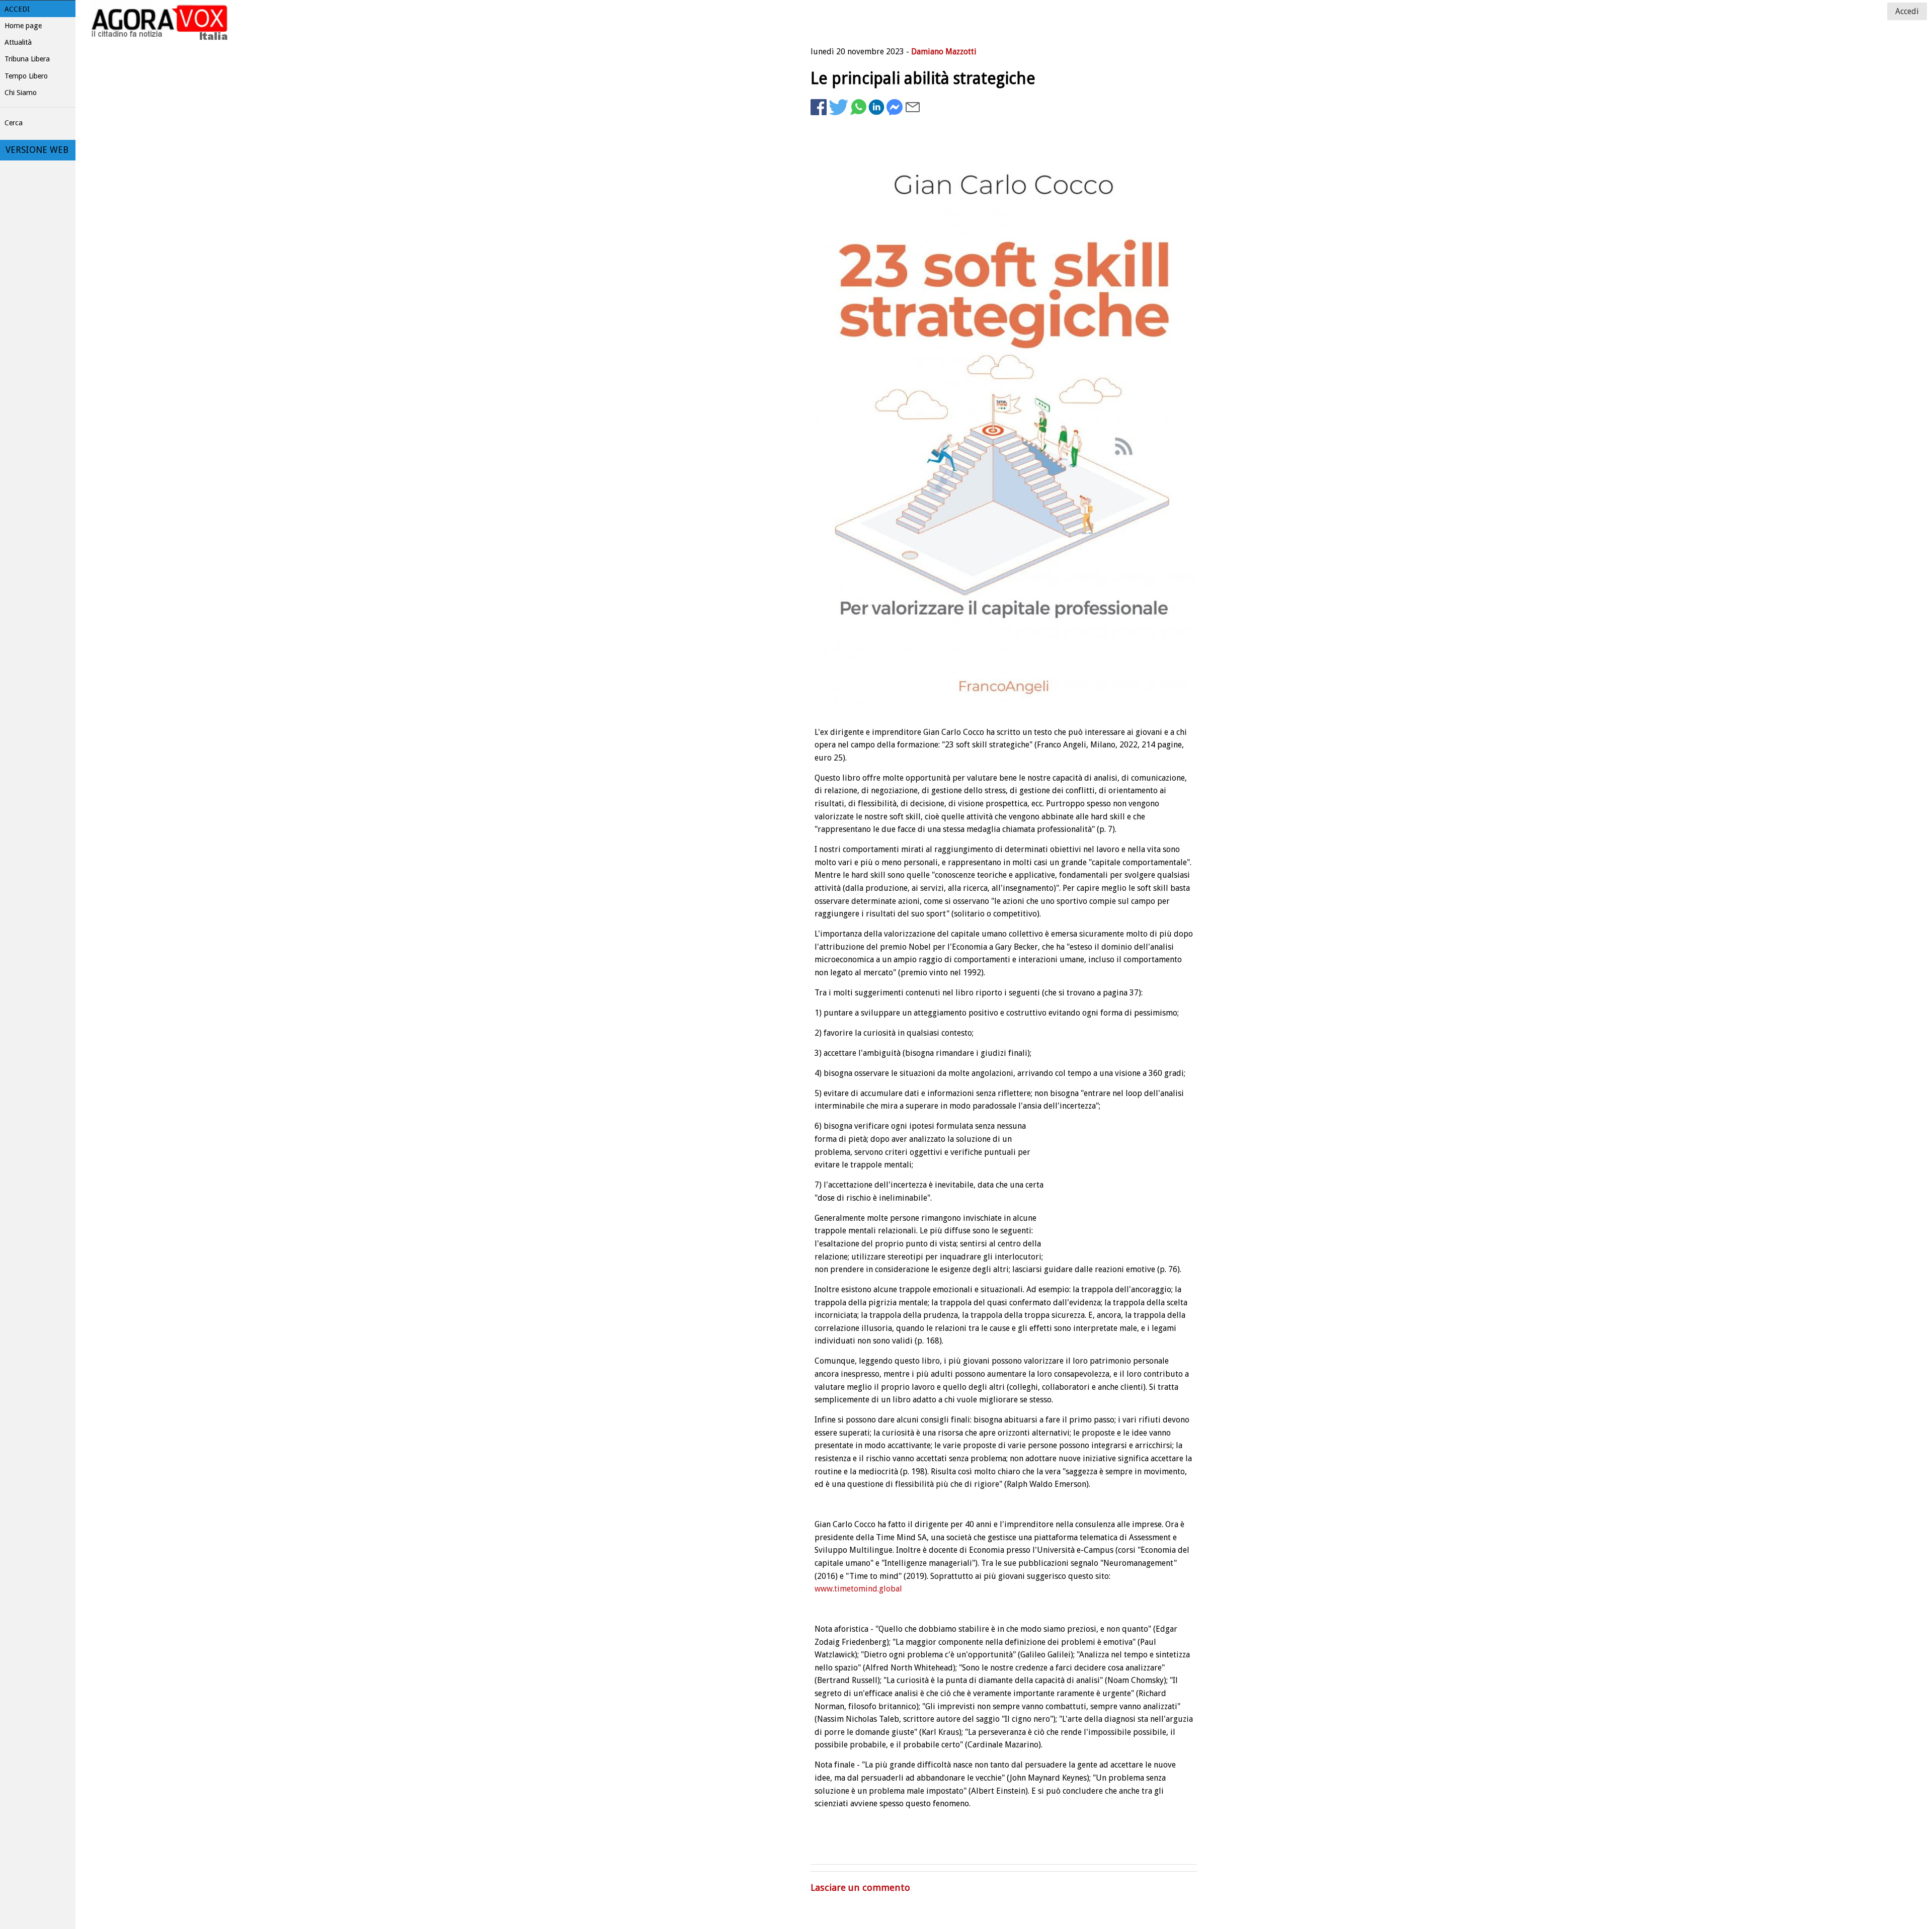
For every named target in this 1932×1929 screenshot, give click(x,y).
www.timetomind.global (858, 1589)
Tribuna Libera (27, 59)
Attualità (18, 42)
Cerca (14, 123)
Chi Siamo (21, 93)
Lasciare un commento (860, 1888)
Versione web (37, 150)
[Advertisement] (1116, 149)
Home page (23, 26)
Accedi (17, 9)
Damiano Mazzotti (944, 52)
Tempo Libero (26, 76)
